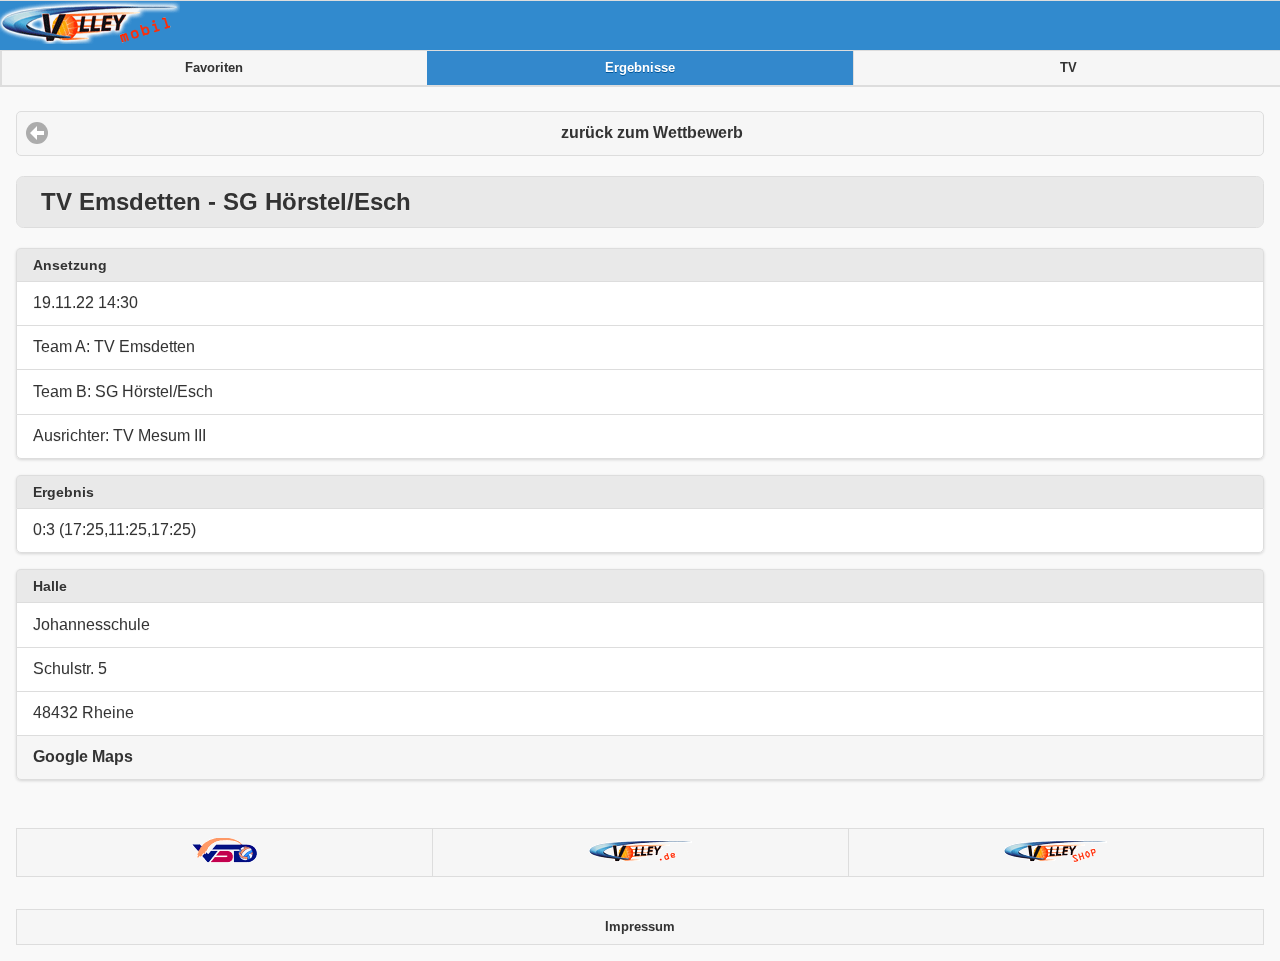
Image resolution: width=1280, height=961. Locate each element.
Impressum (640, 927)
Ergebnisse (640, 68)
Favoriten (214, 68)
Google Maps (83, 756)
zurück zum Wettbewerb (652, 132)
